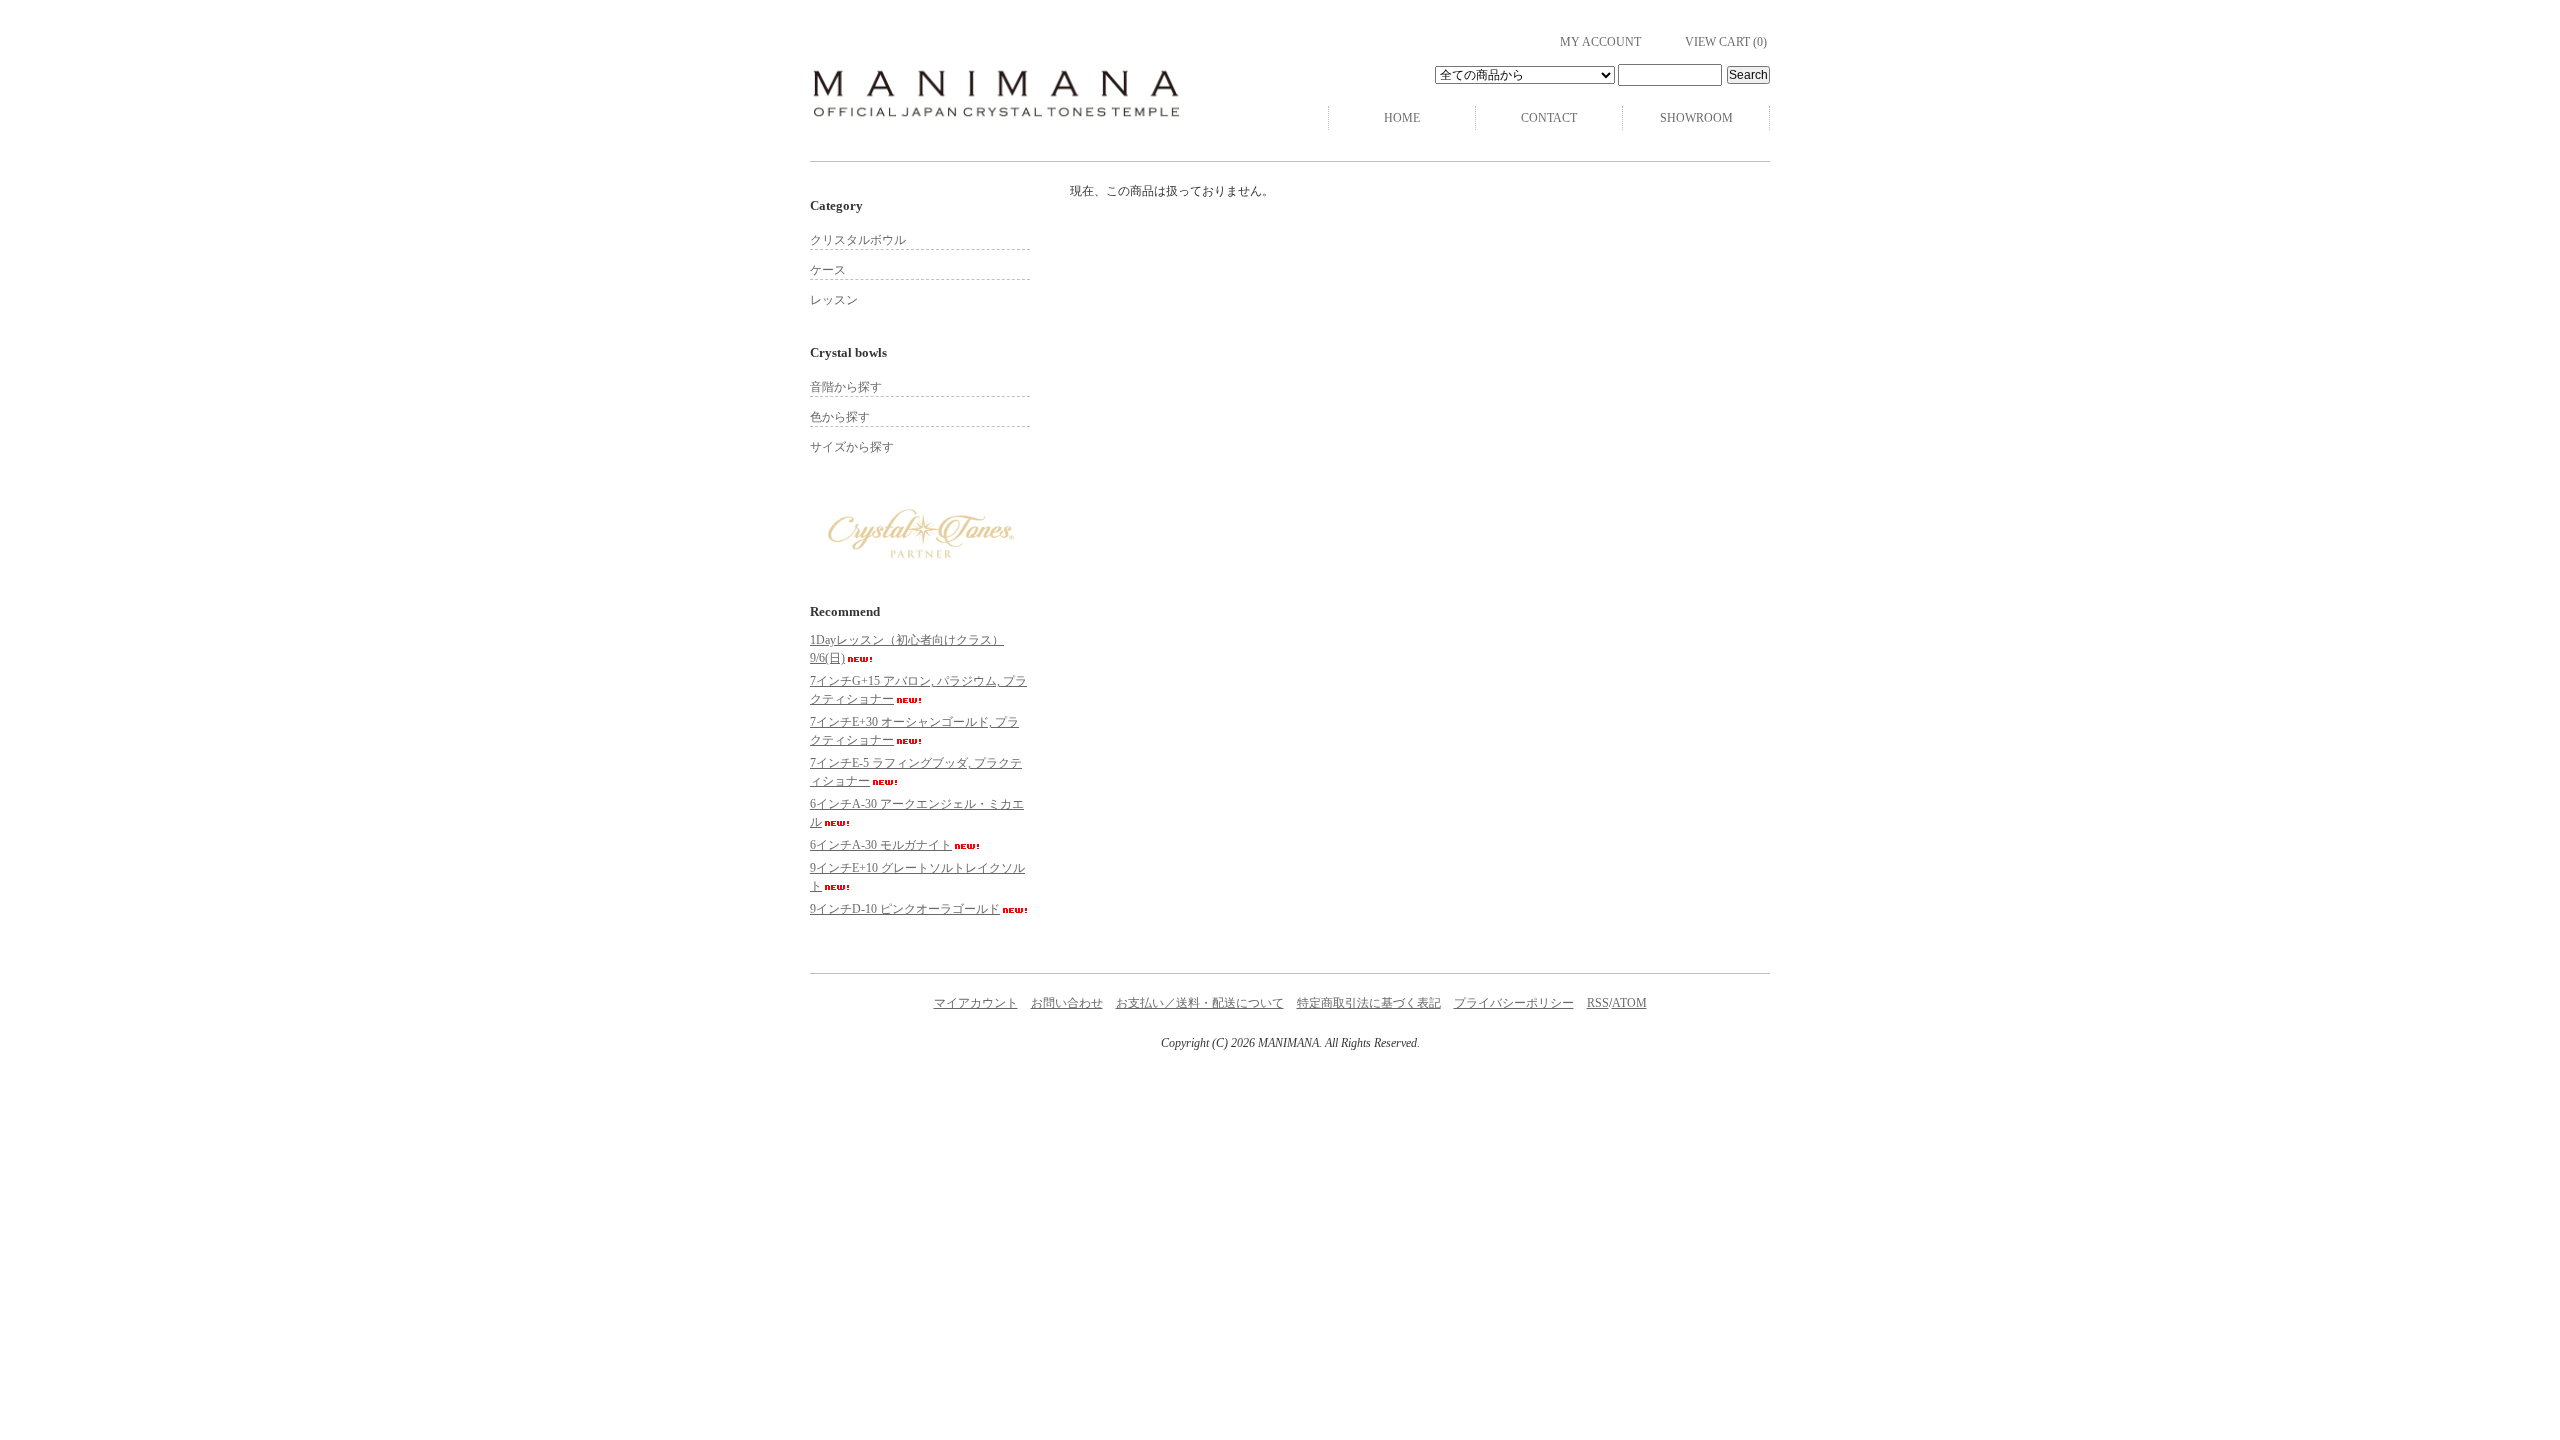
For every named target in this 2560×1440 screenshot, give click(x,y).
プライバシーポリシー (1514, 1003)
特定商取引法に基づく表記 (1369, 1003)
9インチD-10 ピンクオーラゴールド (905, 909)
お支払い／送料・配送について (1200, 1003)
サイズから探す (852, 447)
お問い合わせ (1067, 1003)
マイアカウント (976, 1003)
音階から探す (846, 387)
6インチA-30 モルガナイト (881, 845)
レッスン (834, 300)
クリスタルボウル (858, 240)
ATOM (1629, 1003)
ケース (828, 270)
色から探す (840, 417)
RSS (1598, 1003)
